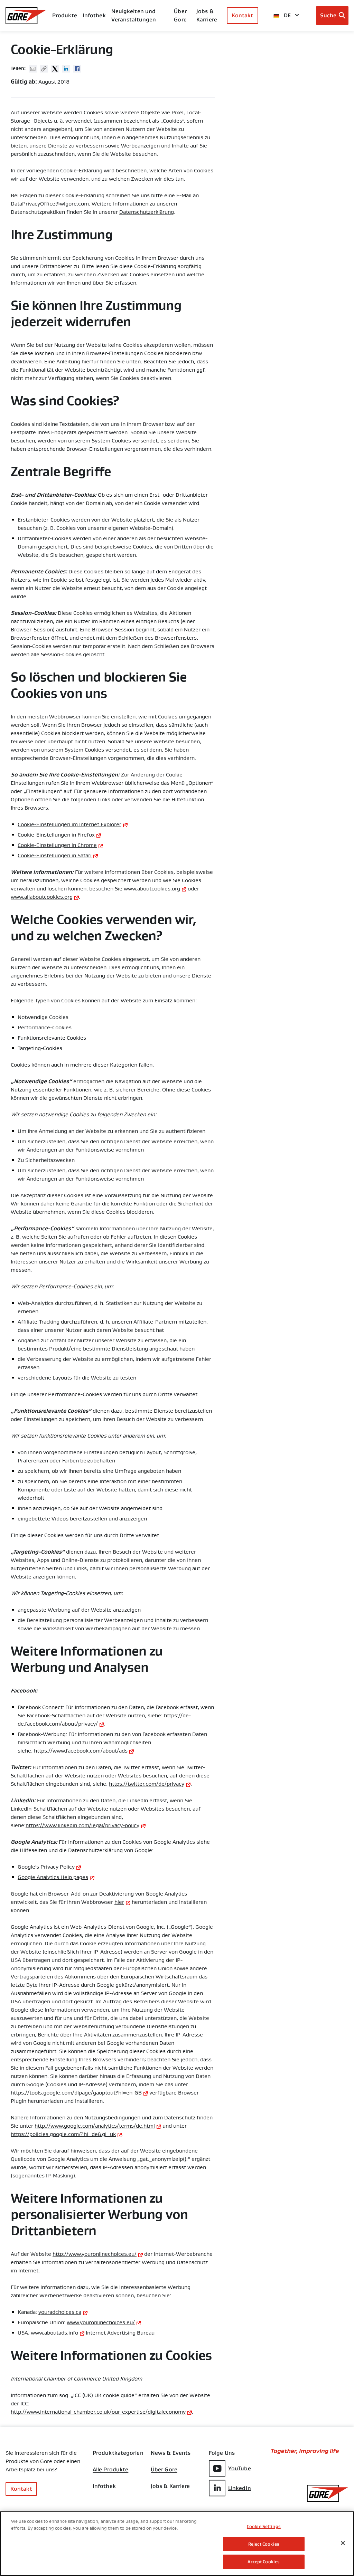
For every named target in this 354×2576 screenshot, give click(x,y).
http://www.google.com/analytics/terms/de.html (95, 2126)
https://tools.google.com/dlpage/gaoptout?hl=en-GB (76, 2093)
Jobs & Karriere (170, 2486)
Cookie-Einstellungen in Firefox (56, 835)
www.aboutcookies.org (152, 889)
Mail (33, 69)
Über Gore (180, 15)
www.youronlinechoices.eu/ (101, 2322)
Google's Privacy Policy (46, 1867)
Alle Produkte (110, 2470)
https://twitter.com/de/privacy (147, 1784)
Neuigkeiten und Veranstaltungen (134, 15)
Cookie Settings (264, 2526)
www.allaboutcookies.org (42, 897)
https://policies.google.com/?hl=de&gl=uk (63, 2134)
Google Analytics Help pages (53, 1877)
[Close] (343, 2543)
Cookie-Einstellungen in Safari (55, 856)
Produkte (65, 15)
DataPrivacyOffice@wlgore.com (50, 204)
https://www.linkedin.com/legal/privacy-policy (82, 1825)
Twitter (55, 69)
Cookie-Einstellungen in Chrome (57, 845)
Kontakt (243, 15)
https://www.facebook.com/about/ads (81, 1751)
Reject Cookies (264, 2544)
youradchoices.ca (60, 2312)
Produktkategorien (118, 2453)
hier (119, 1902)
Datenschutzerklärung (147, 212)
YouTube (240, 2468)
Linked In (66, 69)
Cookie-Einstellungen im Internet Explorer (69, 824)
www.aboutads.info (54, 2333)
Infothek (104, 2486)
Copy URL (44, 69)
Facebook (77, 69)
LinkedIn (240, 2488)
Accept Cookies (264, 2562)
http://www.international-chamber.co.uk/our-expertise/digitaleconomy (98, 2412)
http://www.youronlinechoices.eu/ (95, 2254)
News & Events (171, 2453)
